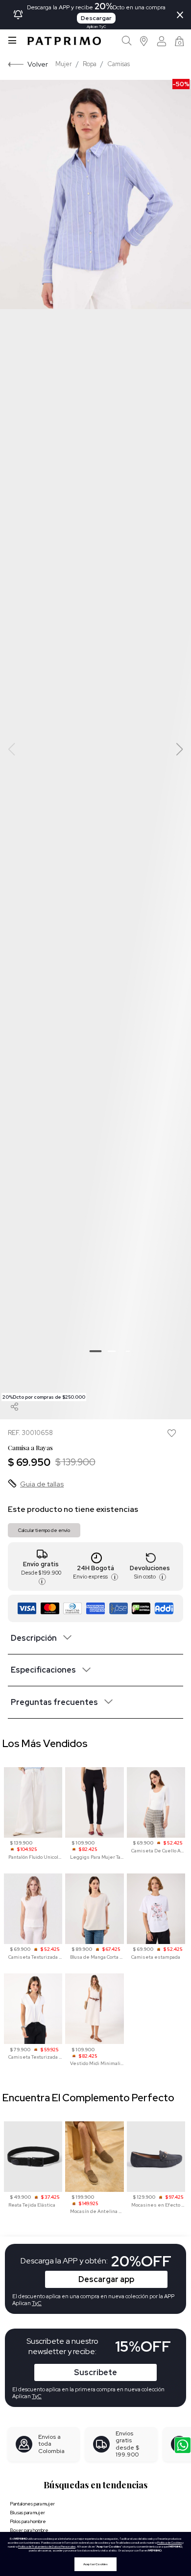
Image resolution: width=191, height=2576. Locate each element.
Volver (38, 64)
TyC (37, 2396)
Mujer (64, 64)
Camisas (119, 64)
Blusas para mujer (27, 2513)
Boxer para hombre (29, 2530)
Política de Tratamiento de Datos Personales (47, 2547)
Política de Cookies (169, 2543)
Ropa (90, 64)
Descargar (96, 18)
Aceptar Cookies (95, 2564)
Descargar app (106, 2279)
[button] (144, 41)
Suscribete (95, 2372)
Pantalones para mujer (32, 2504)
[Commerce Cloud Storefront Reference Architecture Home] (64, 41)
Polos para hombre (28, 2521)
